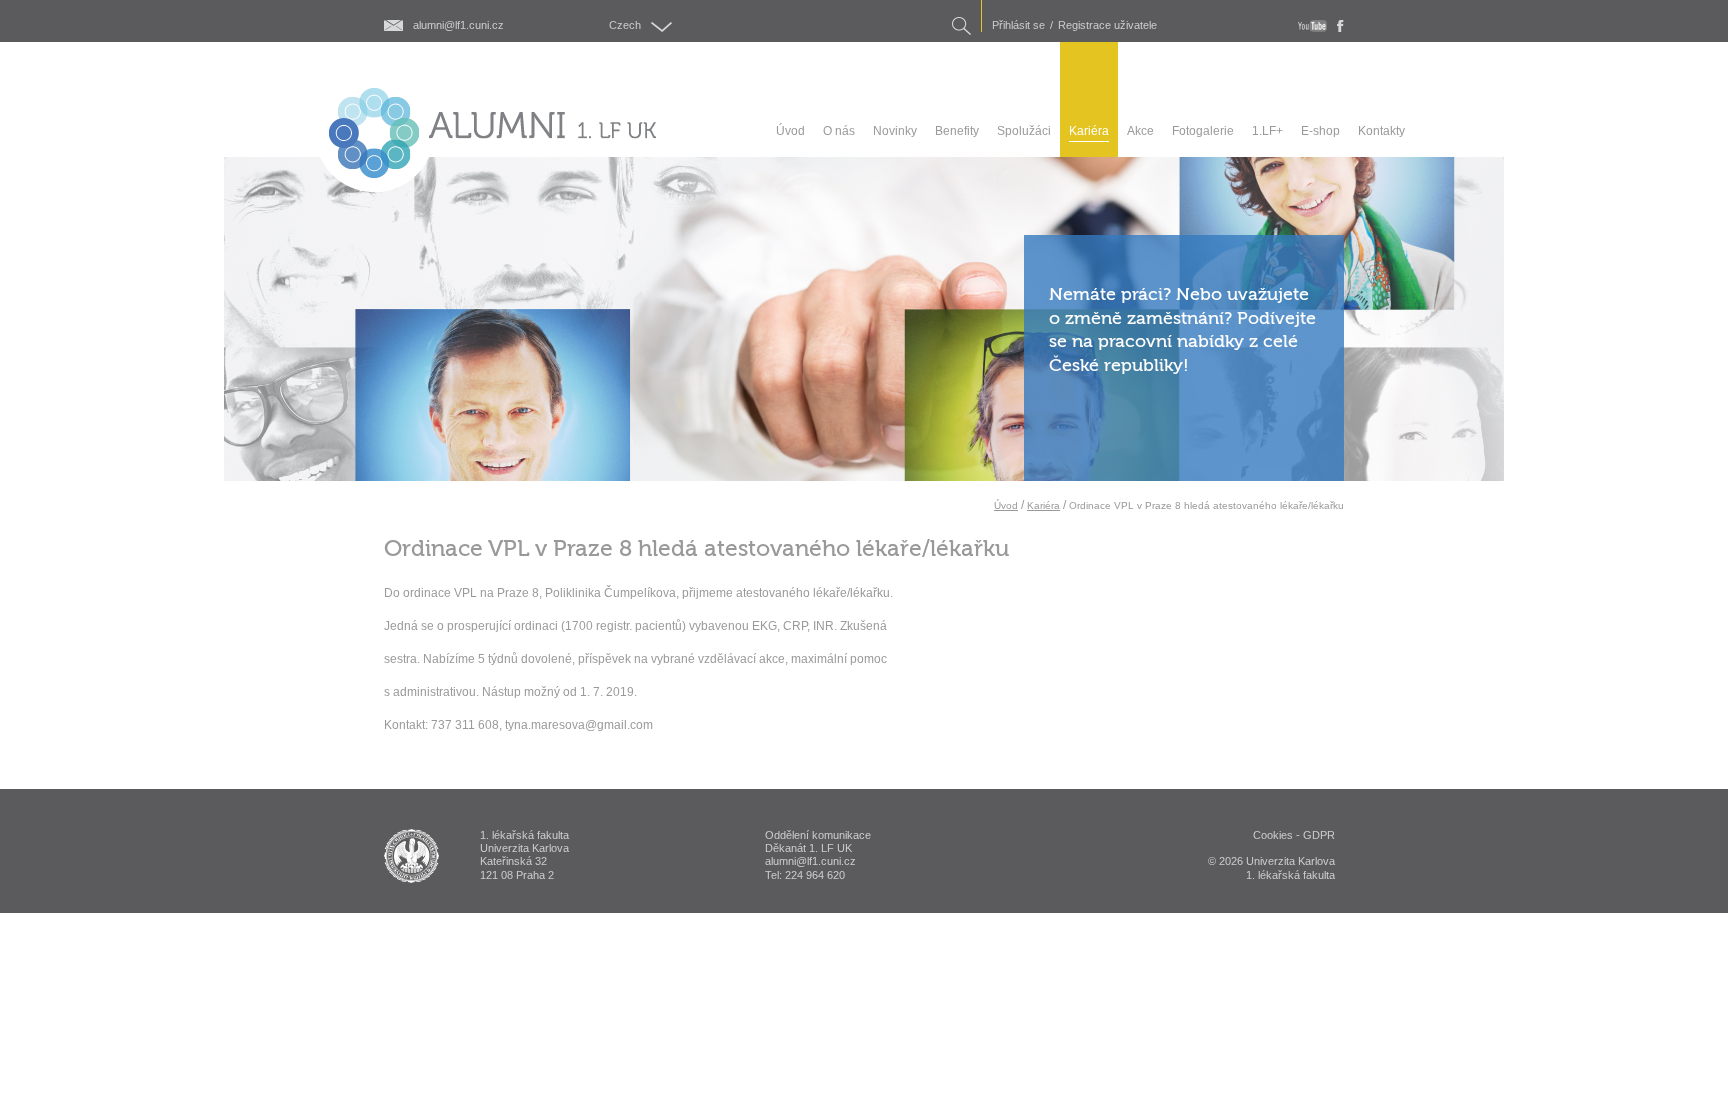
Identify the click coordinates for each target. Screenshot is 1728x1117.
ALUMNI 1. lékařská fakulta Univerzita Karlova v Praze (411, 856)
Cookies (1273, 835)
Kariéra (1043, 505)
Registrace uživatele (1107, 25)
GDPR (1319, 835)
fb (1340, 26)
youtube (1312, 26)
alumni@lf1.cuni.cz (458, 25)
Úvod (1006, 505)
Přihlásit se (1018, 25)
